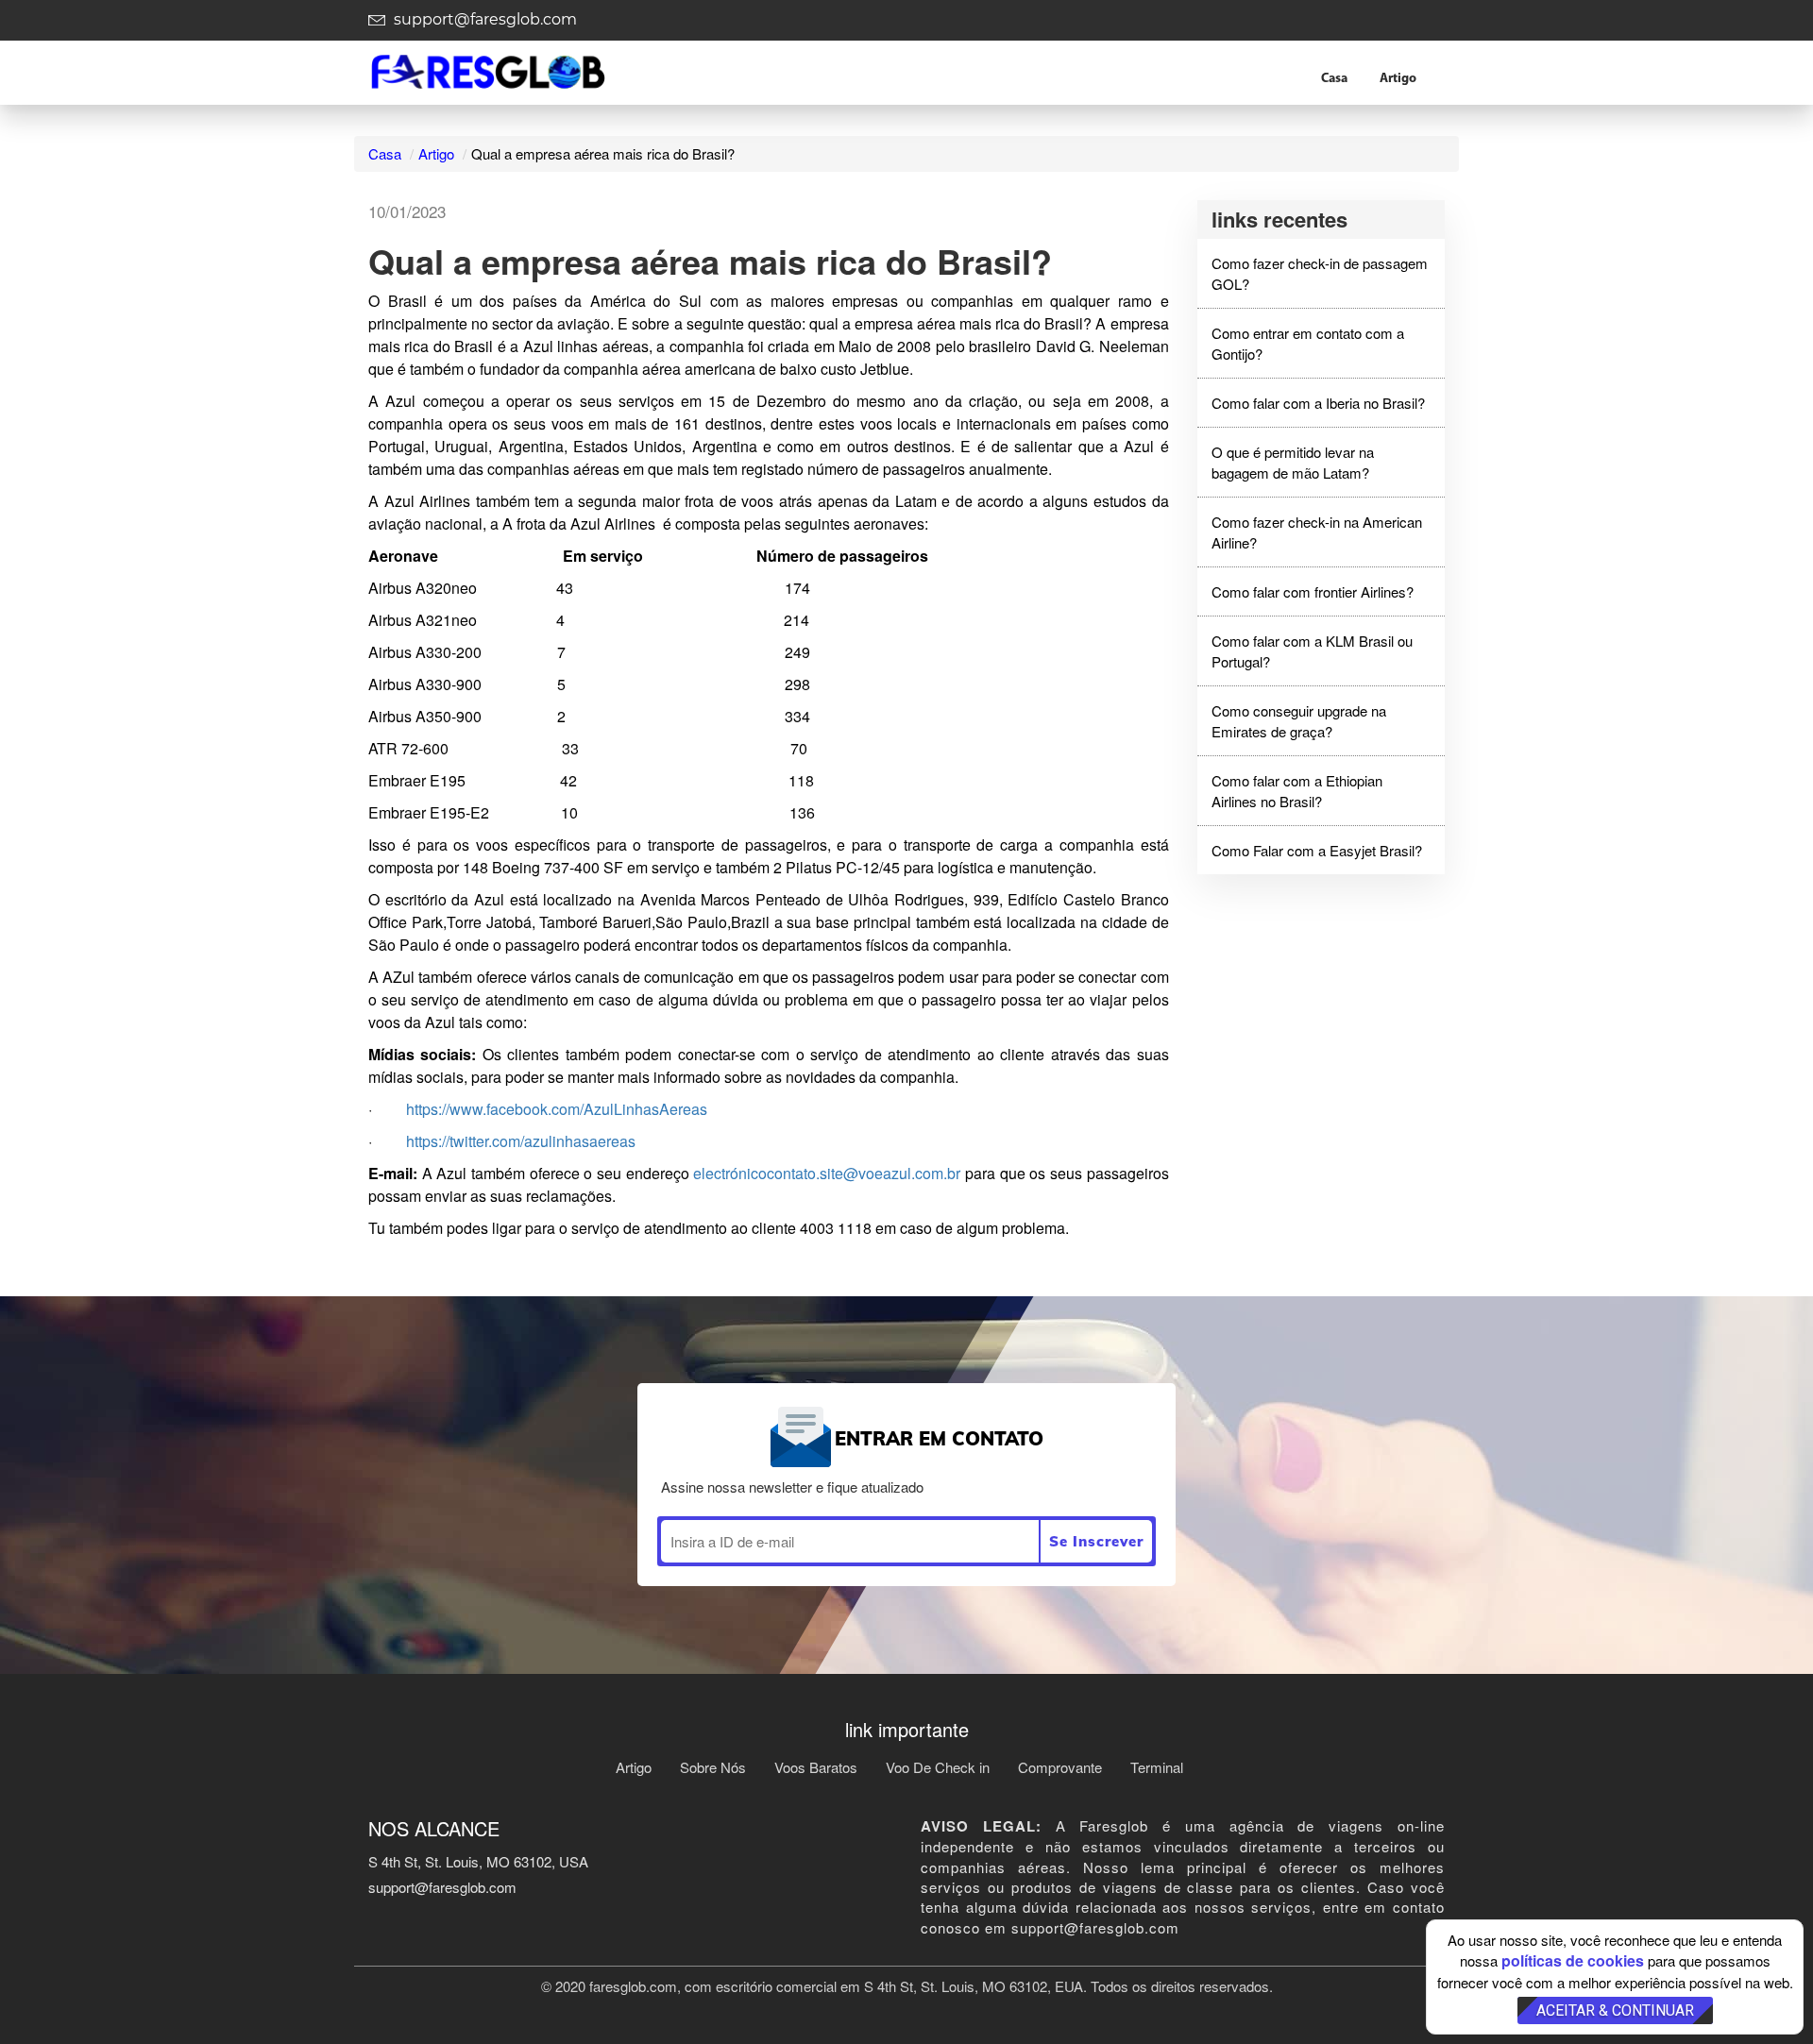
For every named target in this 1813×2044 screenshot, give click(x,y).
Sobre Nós (713, 1767)
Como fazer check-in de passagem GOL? (1320, 273)
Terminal (1157, 1767)
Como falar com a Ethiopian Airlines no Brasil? (1297, 790)
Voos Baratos (816, 1767)
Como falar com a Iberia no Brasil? (1318, 403)
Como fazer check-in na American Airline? (1317, 532)
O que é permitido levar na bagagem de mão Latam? (1293, 462)
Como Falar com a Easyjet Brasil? (1317, 850)
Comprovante (1060, 1767)
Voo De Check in (938, 1767)
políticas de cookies (1573, 1960)
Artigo (1398, 79)
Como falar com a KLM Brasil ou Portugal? (1312, 650)
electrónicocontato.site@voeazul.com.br (827, 1173)
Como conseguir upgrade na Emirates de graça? (1299, 720)
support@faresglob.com (483, 19)
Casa (1334, 79)
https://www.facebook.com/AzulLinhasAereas (557, 1109)
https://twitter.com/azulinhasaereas (521, 1141)
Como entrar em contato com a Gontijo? (1308, 343)
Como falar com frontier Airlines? (1313, 591)
